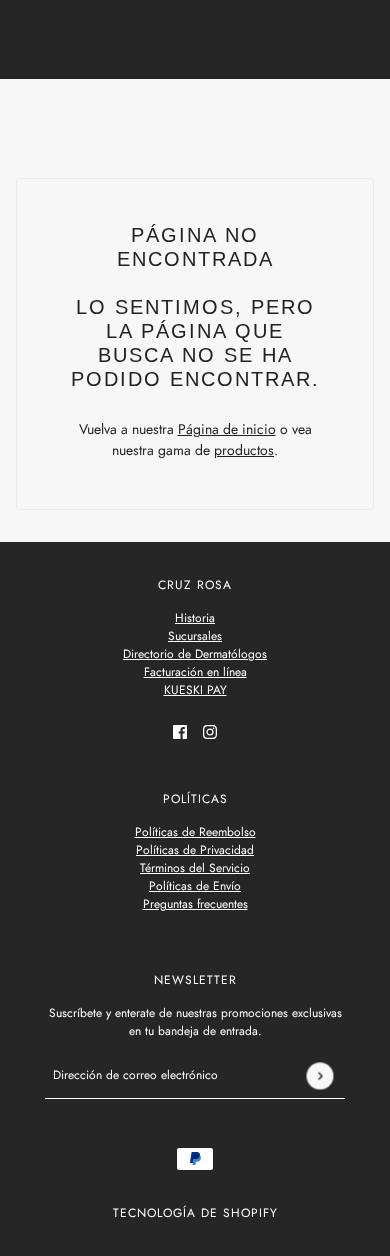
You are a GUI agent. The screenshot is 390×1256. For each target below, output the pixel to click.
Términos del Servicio (195, 868)
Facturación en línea (195, 672)
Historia (195, 618)
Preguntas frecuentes (195, 904)
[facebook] (180, 730)
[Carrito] (363, 113)
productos (244, 450)
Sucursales (195, 636)
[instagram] (210, 730)
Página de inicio (227, 429)
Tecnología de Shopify (195, 1213)
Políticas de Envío (195, 886)
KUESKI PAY (195, 690)
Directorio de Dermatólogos (195, 654)
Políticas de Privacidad (195, 850)
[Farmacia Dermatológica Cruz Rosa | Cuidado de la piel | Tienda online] (195, 112)
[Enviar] (319, 1075)
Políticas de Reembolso (195, 832)
